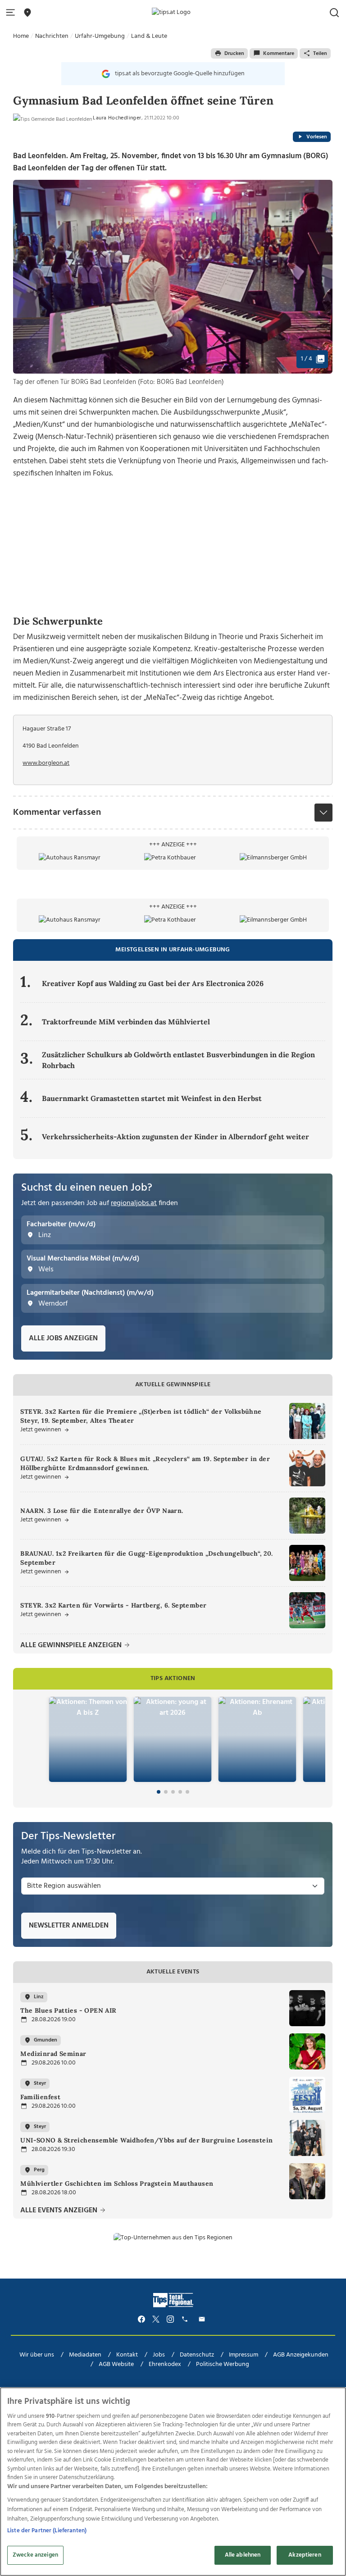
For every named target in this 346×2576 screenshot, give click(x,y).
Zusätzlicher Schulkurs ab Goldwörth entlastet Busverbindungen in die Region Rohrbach (178, 1060)
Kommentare (279, 54)
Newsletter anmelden (69, 1926)
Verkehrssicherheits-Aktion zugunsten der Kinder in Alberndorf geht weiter (175, 1137)
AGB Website (116, 2364)
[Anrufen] (186, 2319)
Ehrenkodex (165, 2364)
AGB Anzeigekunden (301, 2355)
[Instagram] (170, 2319)
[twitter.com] (156, 2319)
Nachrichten (52, 36)
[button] (12, 13)
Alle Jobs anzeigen (63, 1338)
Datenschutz (197, 2355)
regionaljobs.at (134, 1203)
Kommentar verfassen (57, 813)
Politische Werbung (223, 2364)
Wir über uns (37, 2355)
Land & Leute (149, 36)
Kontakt (127, 2355)
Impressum (244, 2355)
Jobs (159, 2355)
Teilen (320, 54)
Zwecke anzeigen (35, 2555)
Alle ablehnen (243, 2555)
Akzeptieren (305, 2555)
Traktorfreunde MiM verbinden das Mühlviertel (126, 1022)
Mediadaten (85, 2355)
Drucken (234, 54)
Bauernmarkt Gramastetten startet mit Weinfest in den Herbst (152, 1098)
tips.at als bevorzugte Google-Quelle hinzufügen (180, 74)
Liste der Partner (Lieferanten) (47, 2531)
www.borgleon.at (46, 763)
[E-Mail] (203, 2319)
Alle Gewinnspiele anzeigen (72, 1646)
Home (21, 36)
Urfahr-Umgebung (100, 36)
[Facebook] (141, 2319)
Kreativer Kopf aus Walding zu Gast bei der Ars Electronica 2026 (153, 983)
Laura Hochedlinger (117, 118)
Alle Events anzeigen (60, 2211)
